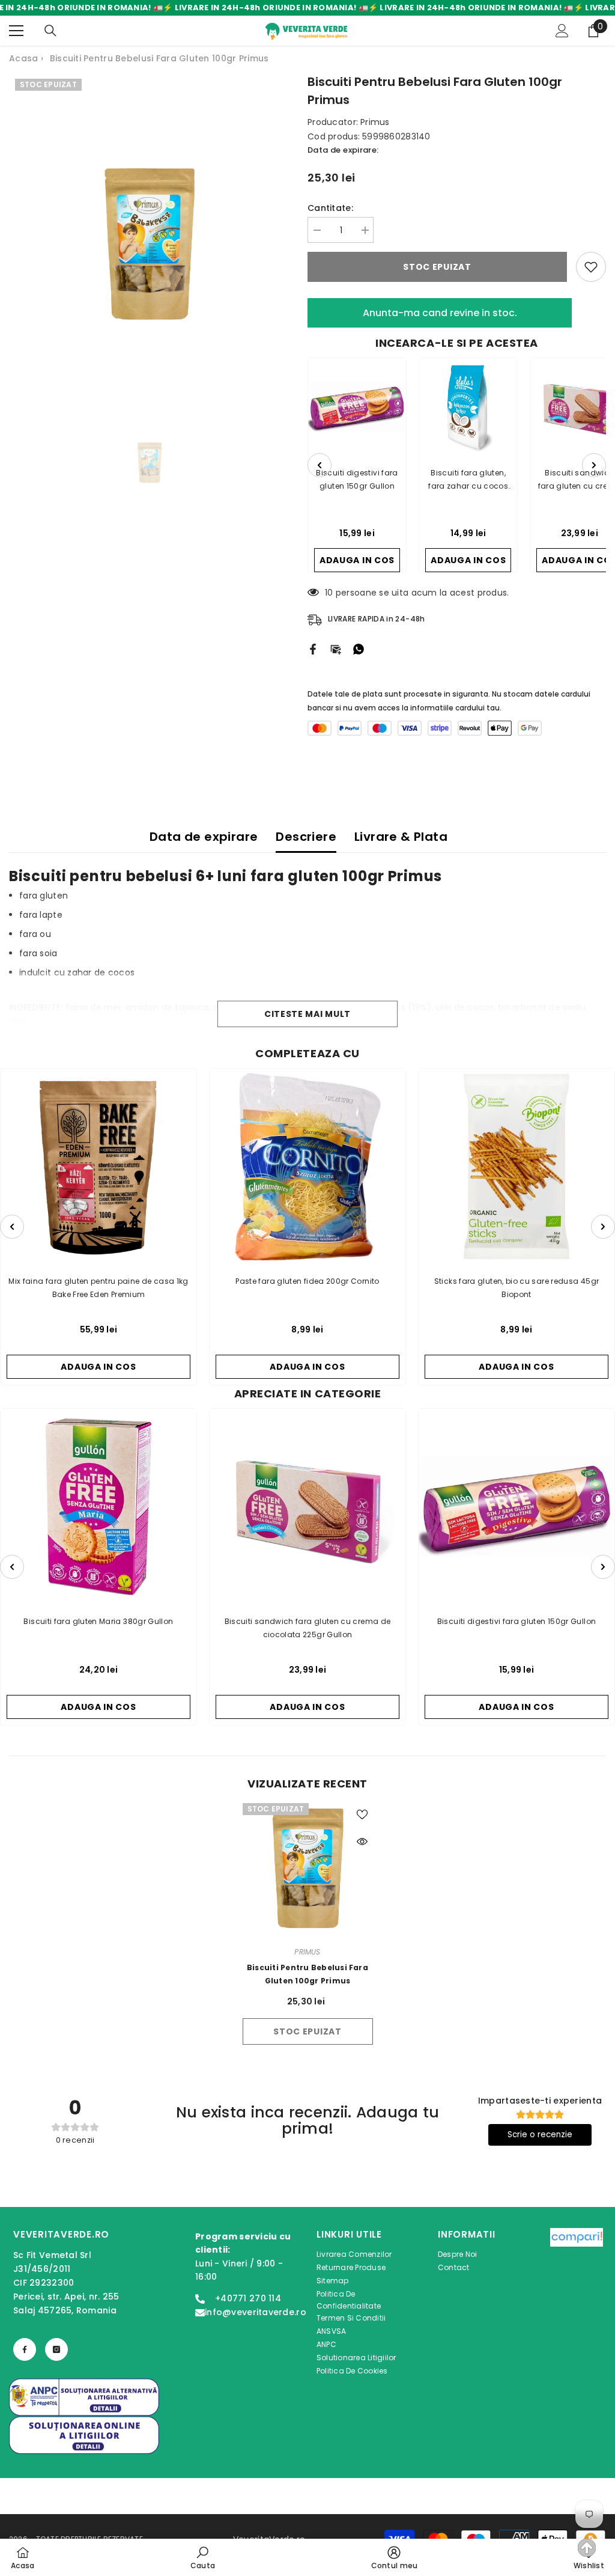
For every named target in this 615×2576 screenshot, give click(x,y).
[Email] (336, 649)
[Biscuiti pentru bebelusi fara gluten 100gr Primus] (308, 1868)
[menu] (16, 31)
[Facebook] (313, 649)
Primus (375, 122)
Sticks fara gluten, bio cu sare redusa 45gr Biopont (517, 1288)
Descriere (306, 837)
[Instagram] (56, 2349)
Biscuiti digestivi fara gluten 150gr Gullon (357, 479)
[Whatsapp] (359, 649)
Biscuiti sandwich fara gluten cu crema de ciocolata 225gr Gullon (308, 1628)
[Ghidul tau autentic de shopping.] (577, 2303)
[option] (149, 244)
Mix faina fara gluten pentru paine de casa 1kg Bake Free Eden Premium (98, 1288)
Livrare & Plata (401, 837)
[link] (203, 2557)
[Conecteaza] (562, 31)
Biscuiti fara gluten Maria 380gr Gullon (98, 1621)
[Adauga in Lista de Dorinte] (591, 267)
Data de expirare (204, 837)
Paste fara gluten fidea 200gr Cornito (307, 1281)
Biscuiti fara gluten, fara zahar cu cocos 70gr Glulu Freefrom (468, 480)
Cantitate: (330, 208)
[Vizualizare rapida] (362, 1842)
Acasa (23, 58)
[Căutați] (50, 31)
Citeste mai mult (307, 1014)
